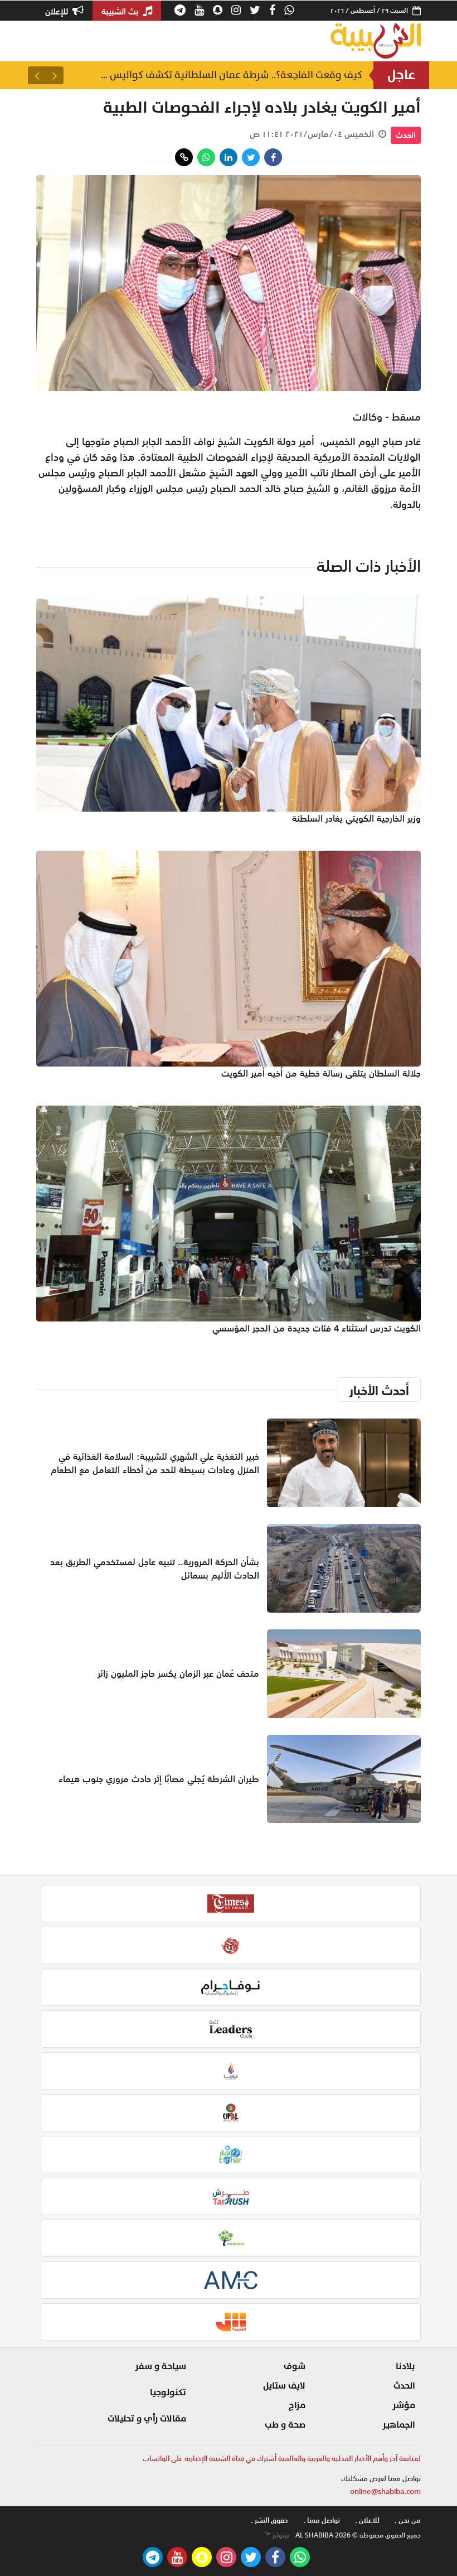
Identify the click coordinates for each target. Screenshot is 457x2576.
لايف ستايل (284, 2386)
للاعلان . (367, 2520)
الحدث (406, 135)
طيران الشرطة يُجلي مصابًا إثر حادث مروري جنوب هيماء (159, 1779)
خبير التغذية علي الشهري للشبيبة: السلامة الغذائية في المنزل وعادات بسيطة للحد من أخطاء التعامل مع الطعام (155, 1463)
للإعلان (58, 11)
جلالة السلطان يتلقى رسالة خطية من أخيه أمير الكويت (321, 1073)
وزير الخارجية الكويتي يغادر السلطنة (356, 818)
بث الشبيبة (121, 11)
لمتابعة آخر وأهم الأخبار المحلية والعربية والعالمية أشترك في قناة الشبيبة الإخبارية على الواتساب (282, 2459)
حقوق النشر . (269, 2520)
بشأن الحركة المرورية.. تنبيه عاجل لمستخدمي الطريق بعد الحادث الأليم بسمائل (229, 75)
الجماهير (399, 2425)
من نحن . (408, 2520)
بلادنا (405, 2366)
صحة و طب (285, 2425)
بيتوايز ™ (277, 2535)
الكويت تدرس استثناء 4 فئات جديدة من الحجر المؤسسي (317, 1328)
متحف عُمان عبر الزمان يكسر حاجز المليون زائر (178, 1673)
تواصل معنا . (322, 2520)
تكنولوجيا (168, 2392)
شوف (295, 2366)
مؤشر (404, 2405)
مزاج (297, 2405)
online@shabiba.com (385, 2491)
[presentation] (55, 75)
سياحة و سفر (161, 2366)
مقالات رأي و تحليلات (147, 2419)
